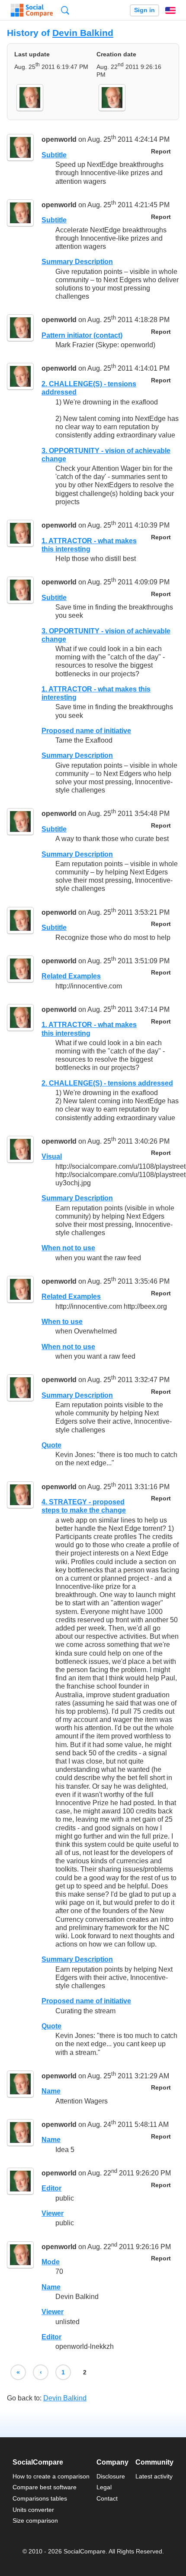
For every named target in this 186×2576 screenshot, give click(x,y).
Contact (107, 2498)
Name (51, 2091)
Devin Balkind (83, 33)
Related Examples (71, 976)
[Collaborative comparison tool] (32, 10)
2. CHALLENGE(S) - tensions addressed (107, 1083)
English (170, 10)
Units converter (33, 2510)
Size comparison (35, 2521)
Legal (104, 2487)
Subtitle (54, 155)
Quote (51, 1445)
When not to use (68, 1248)
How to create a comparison (51, 2476)
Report (161, 152)
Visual (52, 1156)
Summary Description (77, 262)
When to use (62, 1322)
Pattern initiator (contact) (82, 335)
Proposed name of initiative (86, 731)
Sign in (144, 10)
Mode (51, 2262)
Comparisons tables (40, 2498)
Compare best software (45, 2487)
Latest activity (154, 2476)
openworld (59, 140)
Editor (51, 2188)
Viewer (53, 2213)
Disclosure (111, 2476)
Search (65, 10)
